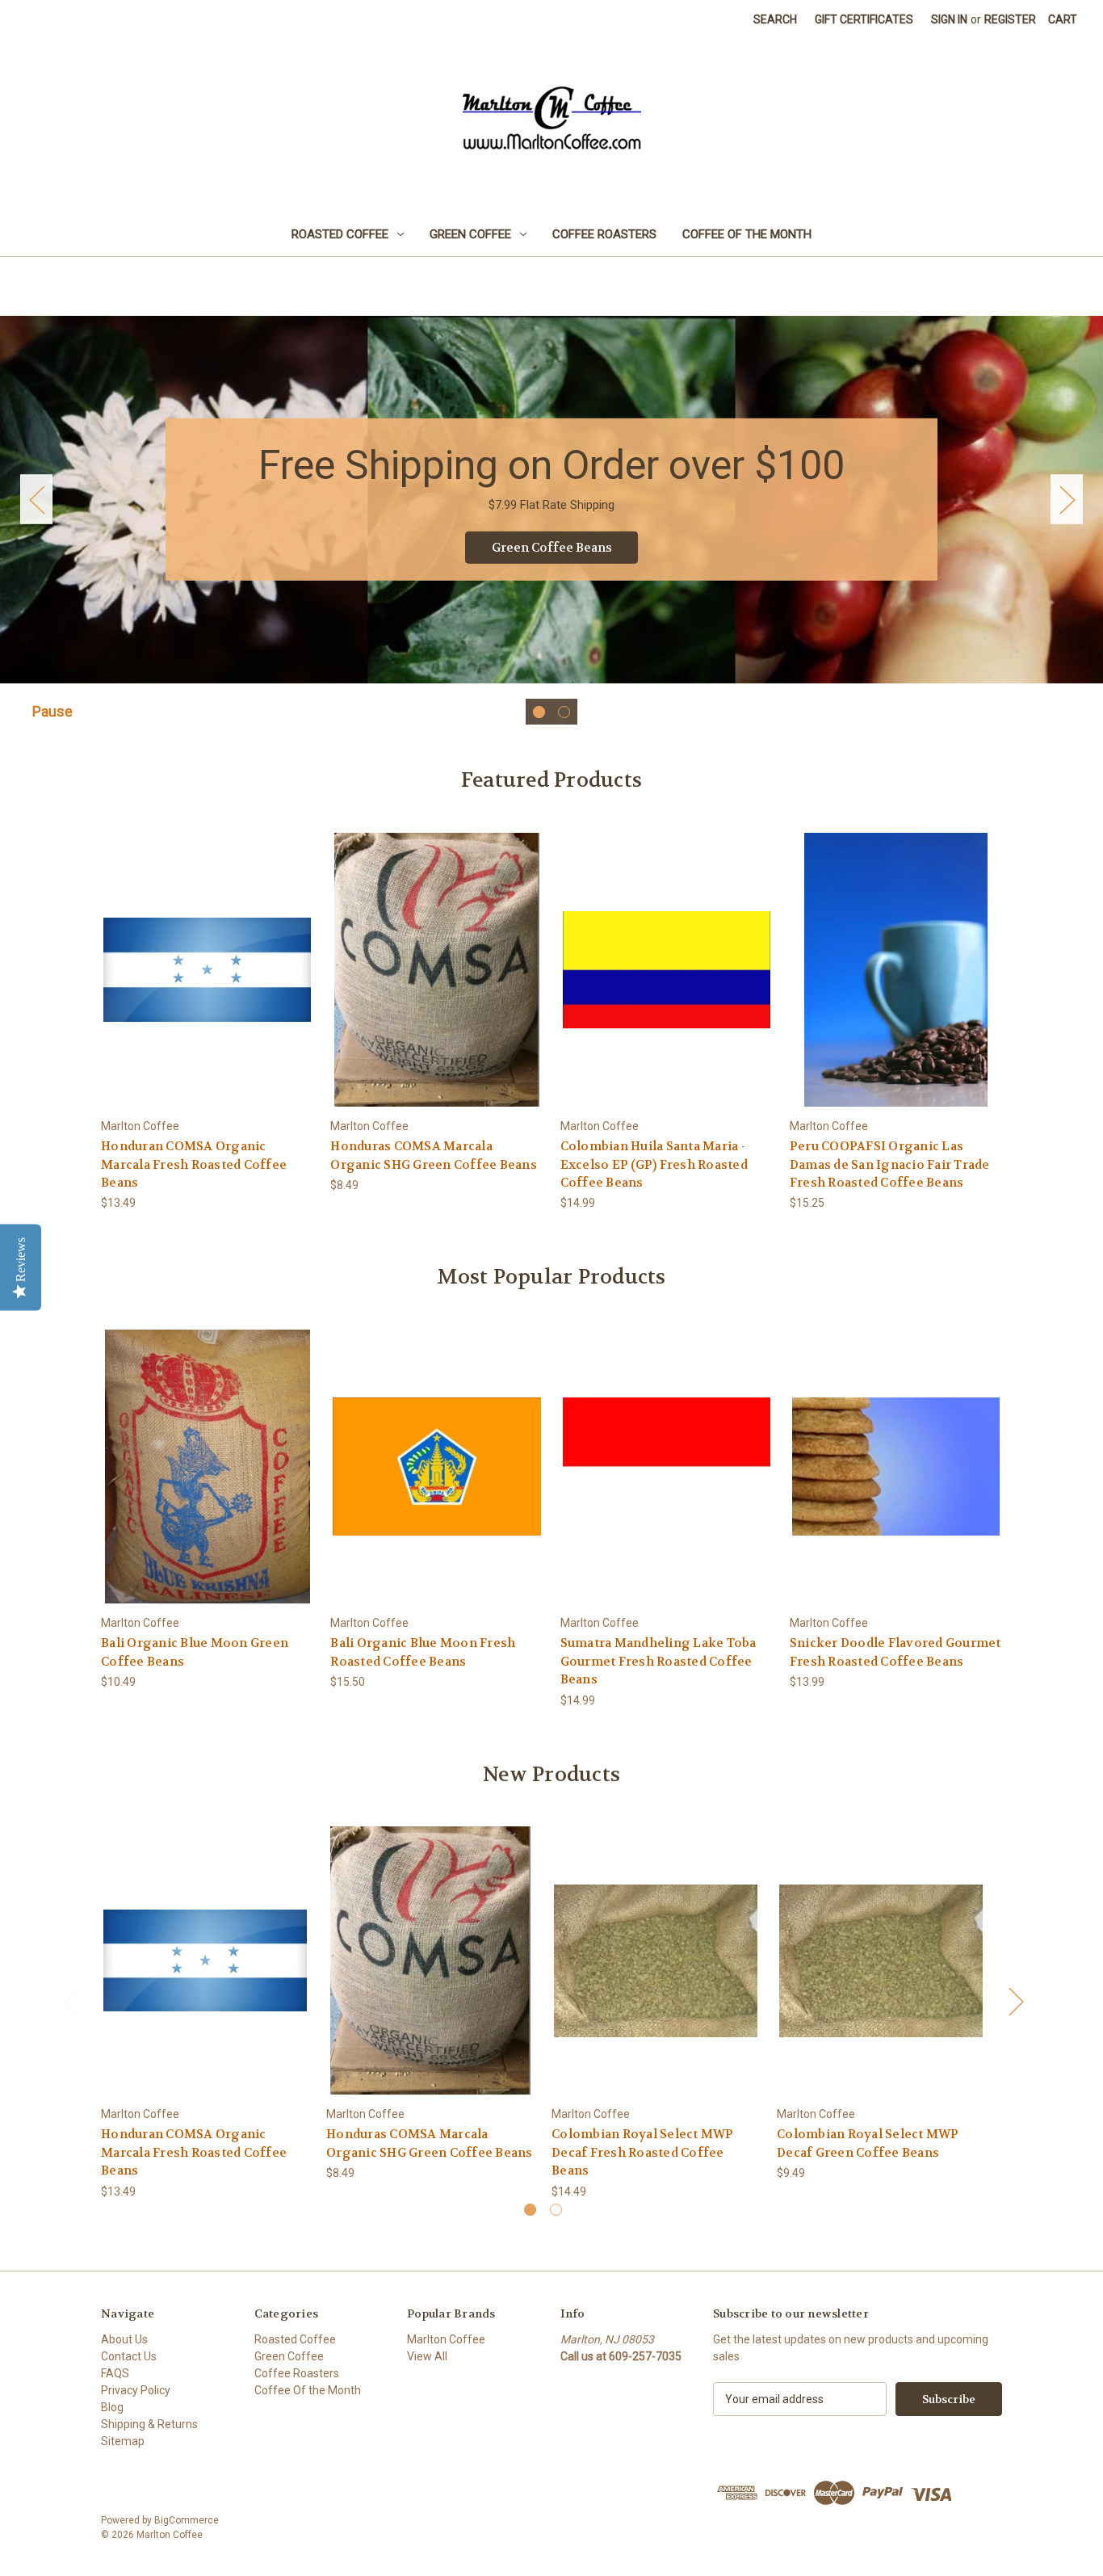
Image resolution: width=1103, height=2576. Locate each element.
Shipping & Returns (149, 2424)
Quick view (195, 955)
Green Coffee (470, 234)
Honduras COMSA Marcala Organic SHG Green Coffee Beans (434, 1156)
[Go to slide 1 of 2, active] (539, 712)
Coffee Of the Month (747, 234)
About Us (124, 2339)
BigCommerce (187, 2520)
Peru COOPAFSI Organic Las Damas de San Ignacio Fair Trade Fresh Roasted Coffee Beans (890, 1164)
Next (1067, 500)
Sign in (949, 19)
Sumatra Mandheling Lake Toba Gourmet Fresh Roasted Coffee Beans (658, 1661)
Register (1010, 19)
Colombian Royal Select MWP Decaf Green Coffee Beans (868, 2143)
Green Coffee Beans (552, 548)
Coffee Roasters (604, 234)
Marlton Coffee (446, 2339)
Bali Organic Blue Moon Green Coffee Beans (195, 1652)
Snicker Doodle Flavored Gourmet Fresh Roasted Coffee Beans (895, 1652)
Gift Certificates (864, 19)
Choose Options (208, 983)
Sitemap (123, 2441)
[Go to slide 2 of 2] (564, 712)
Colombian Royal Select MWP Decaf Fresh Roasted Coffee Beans (643, 2152)
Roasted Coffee (340, 234)
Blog (112, 2407)
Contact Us (129, 2356)
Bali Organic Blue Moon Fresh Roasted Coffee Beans (423, 1652)
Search (775, 19)
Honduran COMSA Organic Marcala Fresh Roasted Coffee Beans (194, 1164)
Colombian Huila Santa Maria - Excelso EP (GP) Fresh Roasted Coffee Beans (654, 1164)
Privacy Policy (136, 2390)
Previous (36, 500)
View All (427, 2356)
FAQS (115, 2373)
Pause (52, 711)
